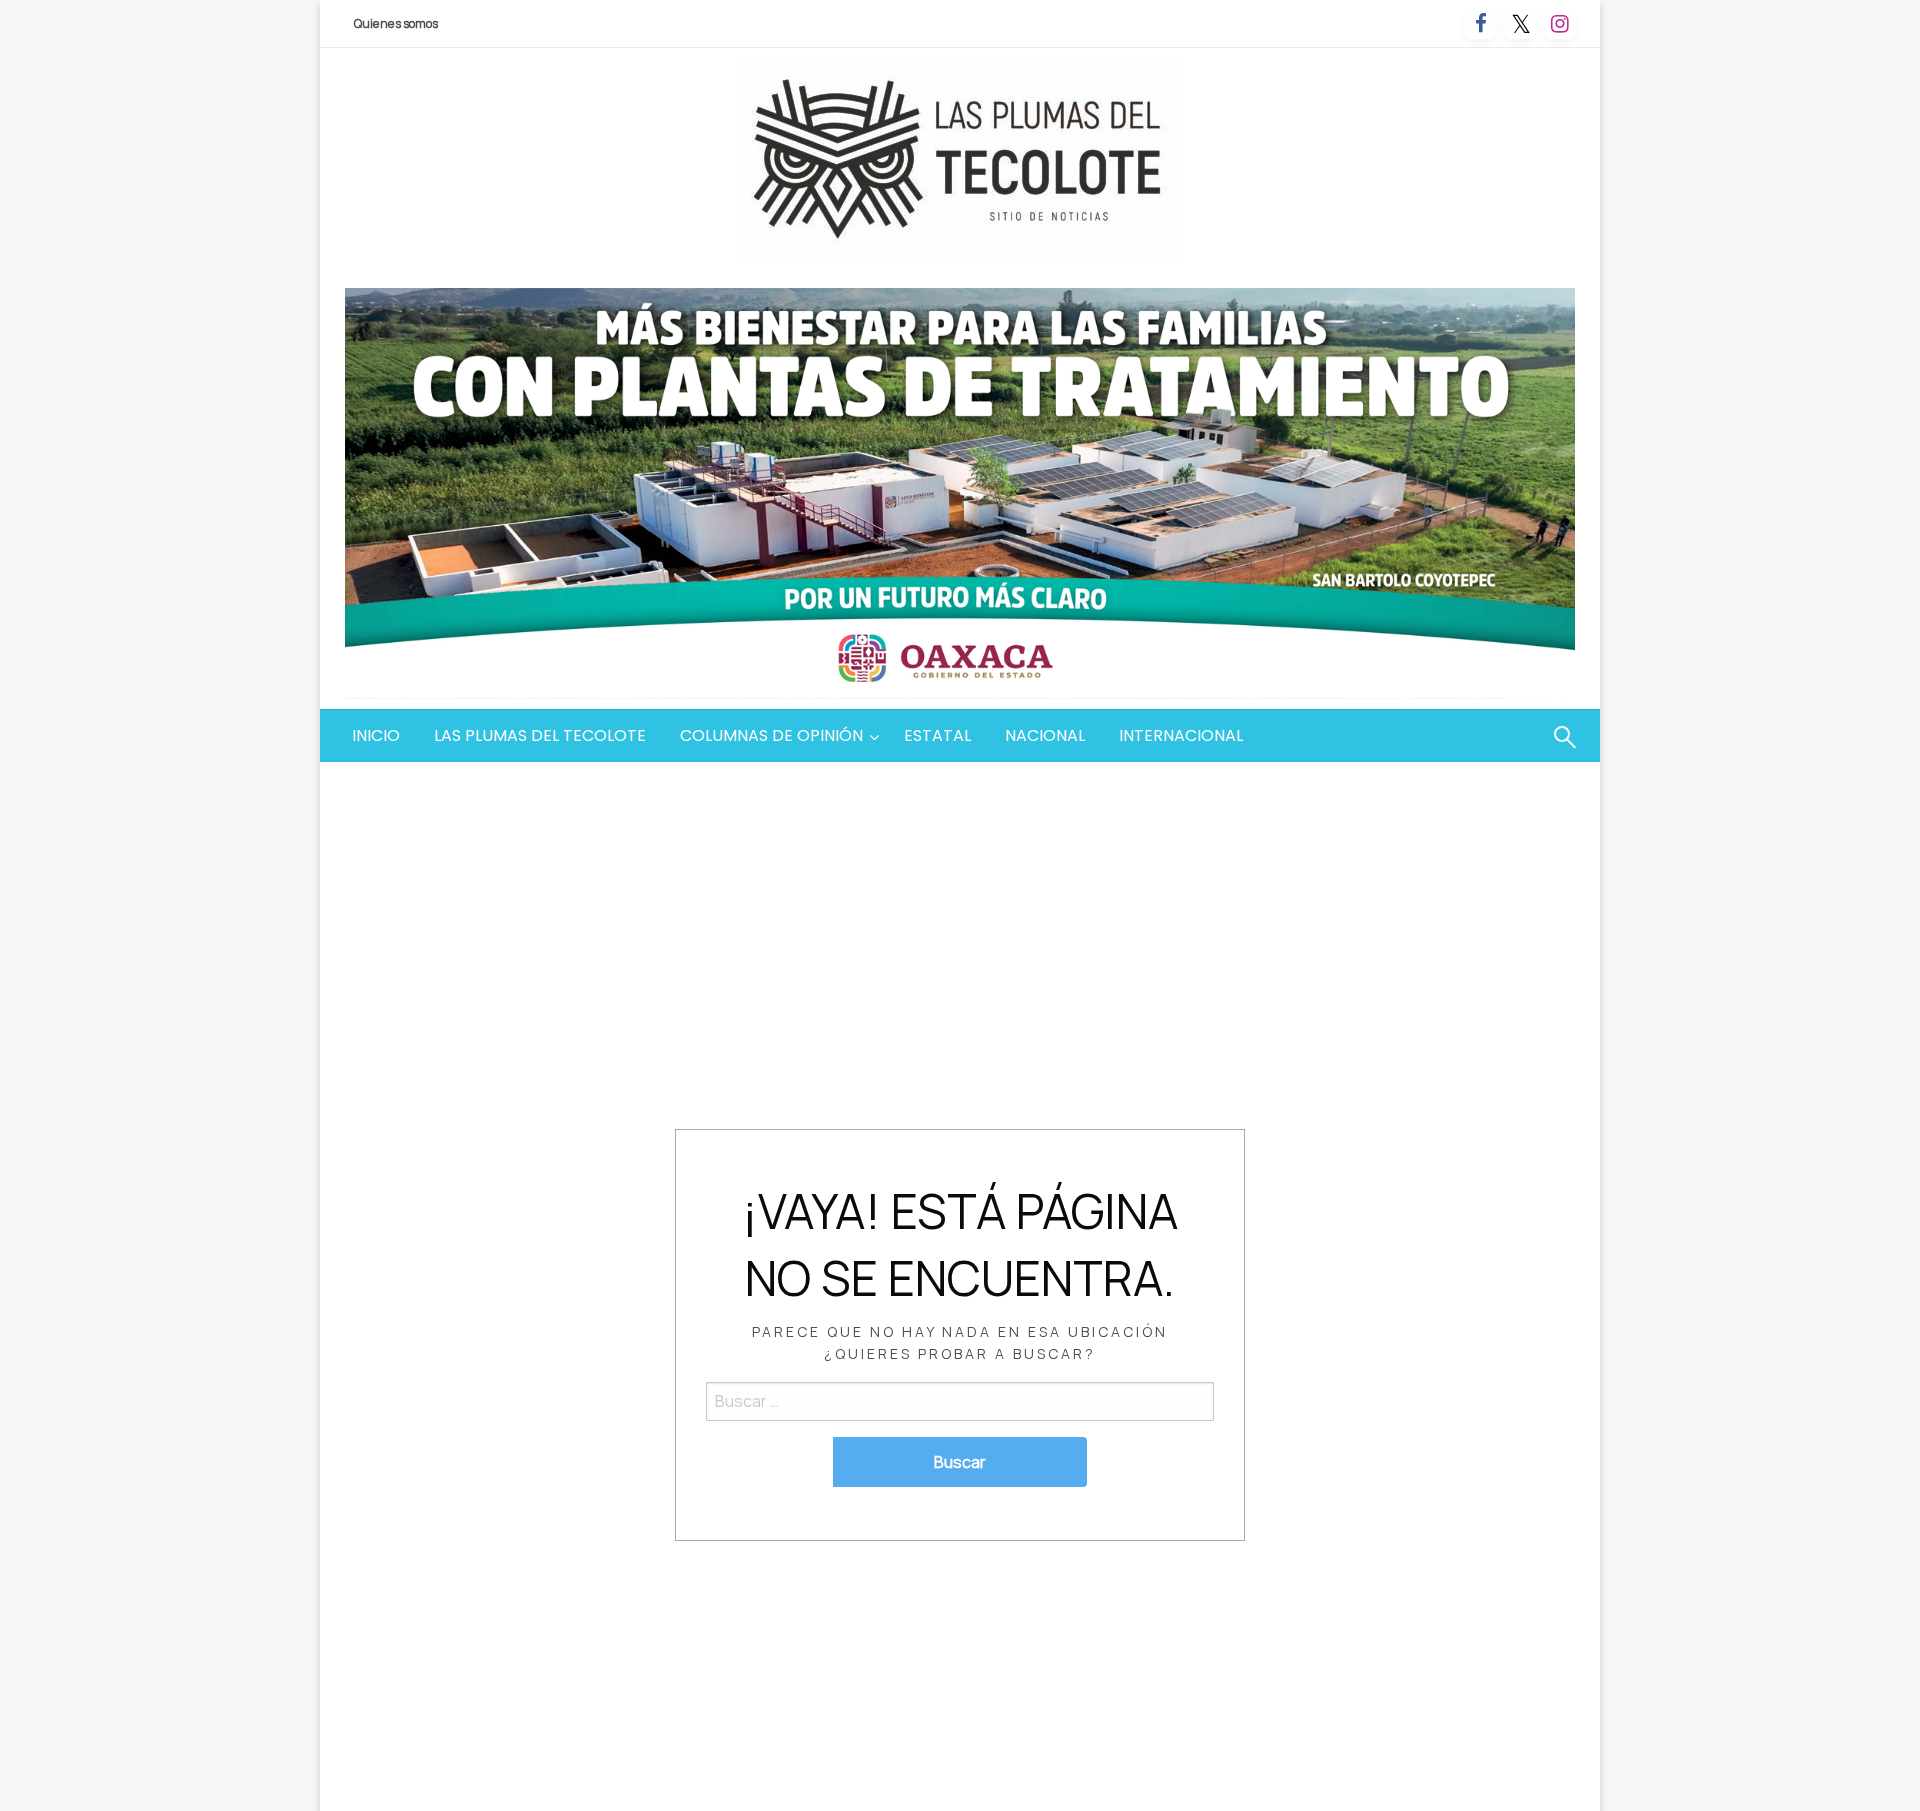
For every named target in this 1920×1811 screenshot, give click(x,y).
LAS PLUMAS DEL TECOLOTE (540, 735)
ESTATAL (937, 735)
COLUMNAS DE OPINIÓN (771, 735)
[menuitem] (376, 736)
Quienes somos (396, 23)
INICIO (376, 735)
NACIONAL (1045, 735)
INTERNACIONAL (1181, 735)
